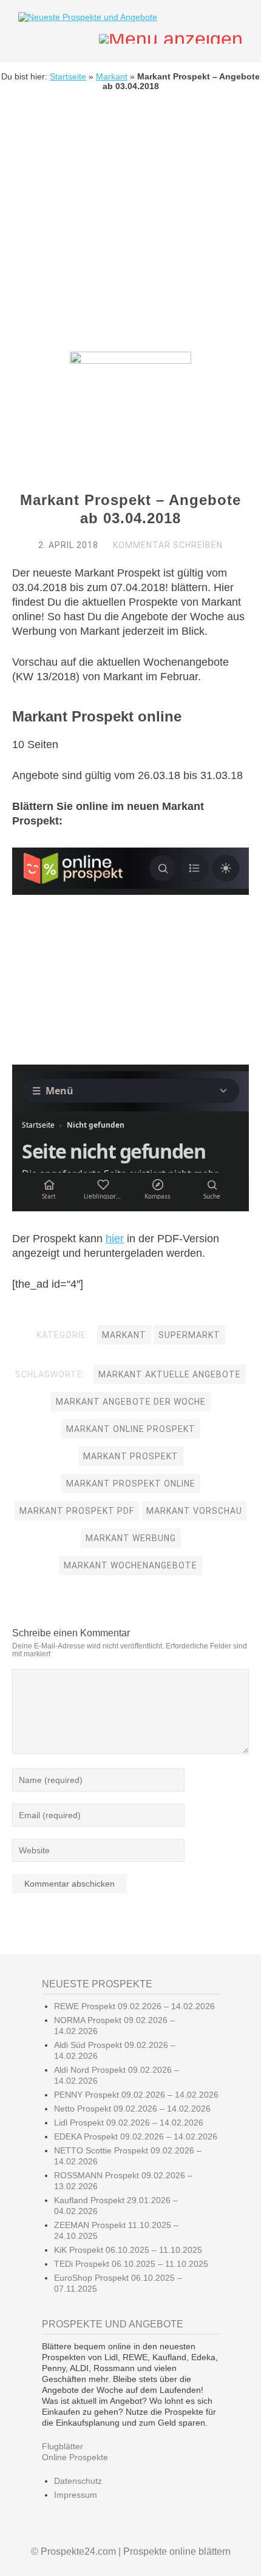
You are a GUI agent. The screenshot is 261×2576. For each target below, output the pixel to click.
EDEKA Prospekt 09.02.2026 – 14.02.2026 (136, 2136)
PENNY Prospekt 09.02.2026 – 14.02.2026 (136, 2095)
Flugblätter (63, 2446)
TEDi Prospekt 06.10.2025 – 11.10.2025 (131, 2264)
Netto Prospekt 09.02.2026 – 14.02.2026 (132, 2109)
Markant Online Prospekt (131, 1429)
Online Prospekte (75, 2457)
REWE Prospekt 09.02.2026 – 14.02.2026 (134, 2006)
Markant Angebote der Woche (131, 1402)
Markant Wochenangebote (130, 1565)
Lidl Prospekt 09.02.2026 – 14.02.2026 (129, 2123)
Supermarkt (189, 1335)
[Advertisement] (130, 230)
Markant (112, 76)
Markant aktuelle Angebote (170, 1374)
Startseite (68, 76)
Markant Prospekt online (131, 1484)
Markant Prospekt (131, 1456)
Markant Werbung (131, 1538)
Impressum (76, 2495)
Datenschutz (78, 2481)
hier (115, 1239)
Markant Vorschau (194, 1511)
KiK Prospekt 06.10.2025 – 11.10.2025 (128, 2250)
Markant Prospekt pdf (77, 1511)
